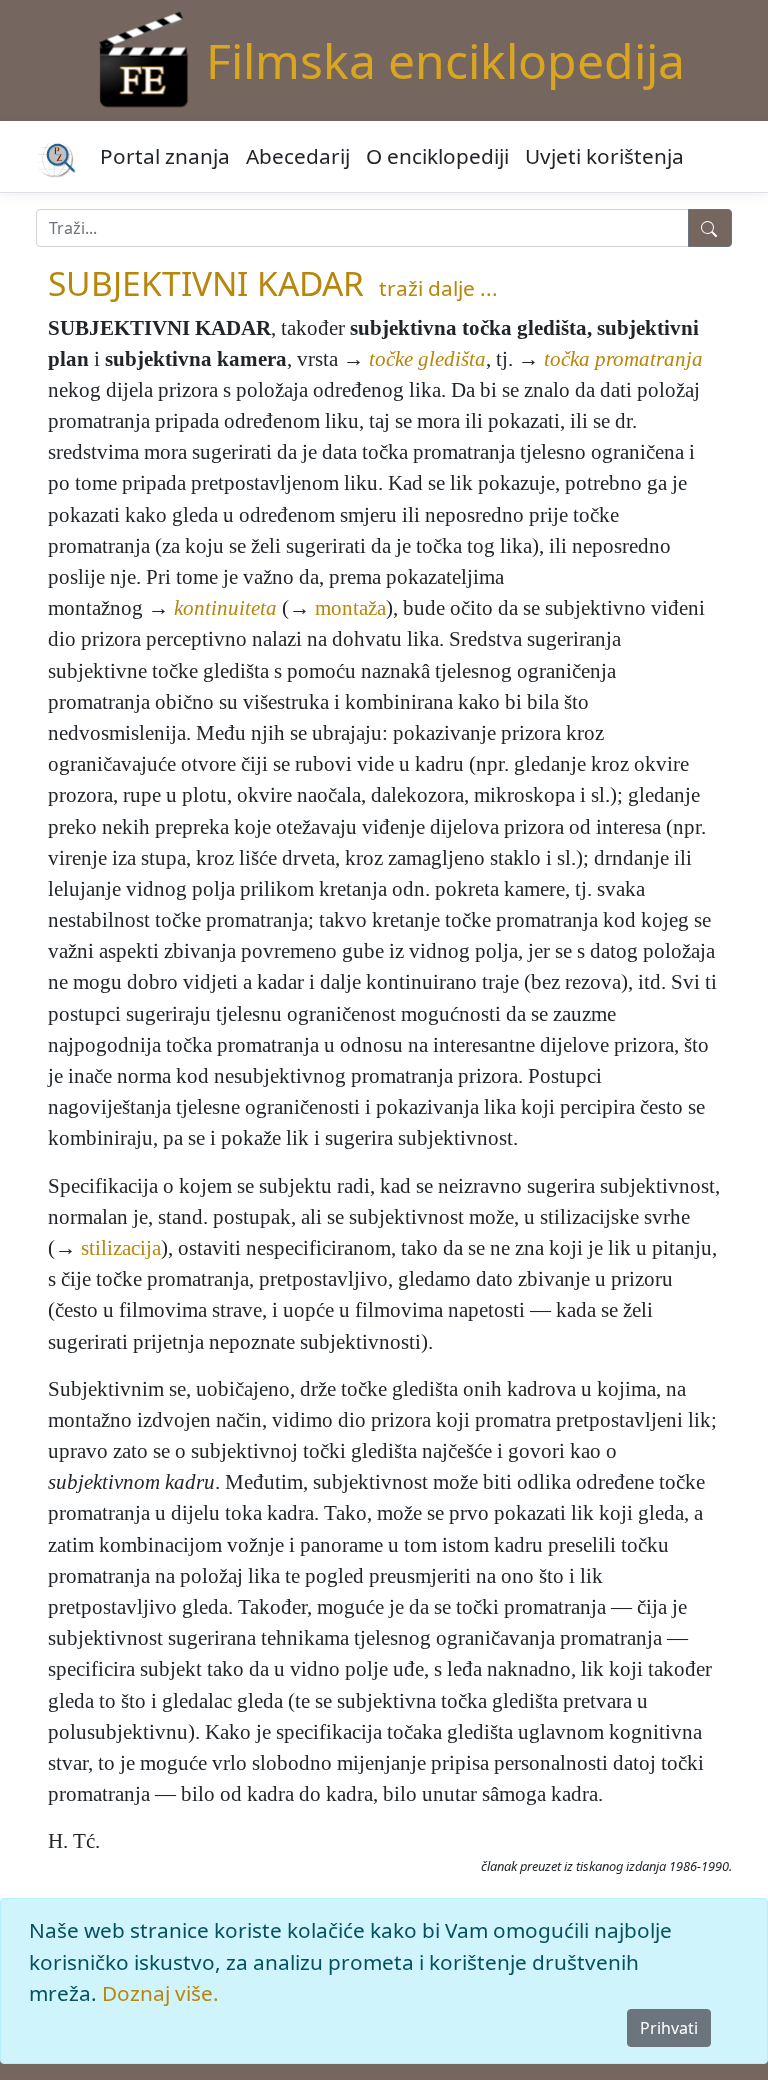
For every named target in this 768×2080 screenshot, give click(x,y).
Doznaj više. (160, 1993)
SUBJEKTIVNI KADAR (206, 283)
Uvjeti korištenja (604, 156)
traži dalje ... (438, 288)
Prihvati (669, 2028)
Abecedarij (298, 156)
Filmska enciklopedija (445, 60)
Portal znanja (165, 156)
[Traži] (710, 228)
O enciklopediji (437, 156)
